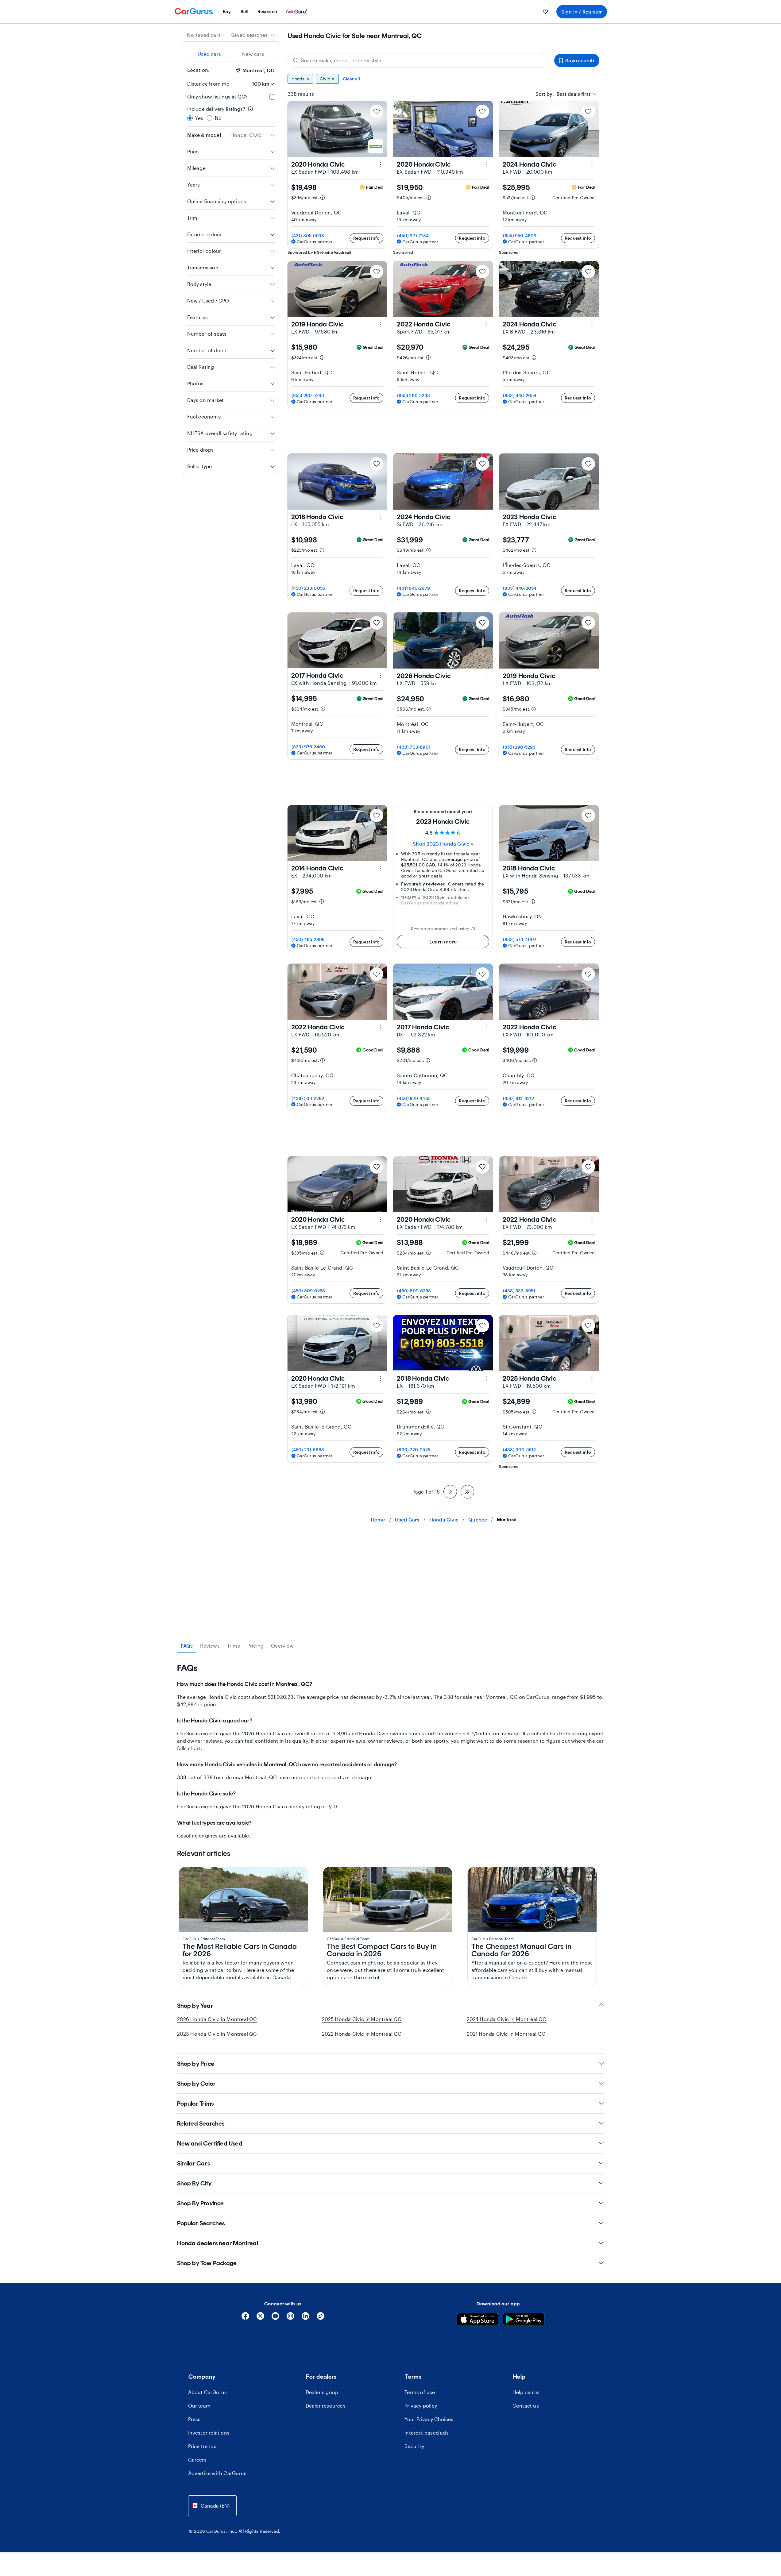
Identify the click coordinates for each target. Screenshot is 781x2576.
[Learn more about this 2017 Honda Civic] (380, 676)
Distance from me (208, 84)
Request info (366, 238)
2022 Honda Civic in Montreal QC (362, 2034)
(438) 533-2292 (308, 1098)
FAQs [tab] (187, 1646)
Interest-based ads (427, 2433)
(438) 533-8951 (519, 1291)
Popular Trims (195, 2104)
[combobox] (253, 35)
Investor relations (209, 2433)
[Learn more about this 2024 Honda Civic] (592, 164)
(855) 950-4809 (520, 235)
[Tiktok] (321, 2318)
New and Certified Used (210, 2143)
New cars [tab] (253, 54)
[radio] (190, 118)
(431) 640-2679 (414, 588)
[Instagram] (290, 2318)
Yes (199, 118)
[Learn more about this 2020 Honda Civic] (380, 164)
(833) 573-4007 (520, 939)
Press (194, 2419)
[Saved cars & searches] (545, 12)
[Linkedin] (305, 2318)
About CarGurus (208, 2392)
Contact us (526, 2406)
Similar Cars (193, 2163)
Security (414, 2446)
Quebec (478, 1519)
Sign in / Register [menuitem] (582, 12)
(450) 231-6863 (308, 1450)
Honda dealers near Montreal (218, 2243)
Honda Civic (444, 1519)
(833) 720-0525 (414, 1450)
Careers (197, 2460)
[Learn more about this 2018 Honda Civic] (380, 517)
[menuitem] (227, 12)
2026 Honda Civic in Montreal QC (217, 2019)
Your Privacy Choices (429, 2419)
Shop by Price (196, 2064)
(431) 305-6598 (308, 235)
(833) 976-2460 (308, 747)
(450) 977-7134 (413, 235)
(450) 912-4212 (519, 1098)
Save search (580, 60)
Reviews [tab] (210, 1646)
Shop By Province (201, 2203)
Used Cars (407, 1519)
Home (378, 1519)
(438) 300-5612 (520, 1450)
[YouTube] (275, 2318)
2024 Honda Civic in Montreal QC (507, 2019)
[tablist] (231, 54)
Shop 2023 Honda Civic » (443, 844)
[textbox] (563, 94)
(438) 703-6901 (414, 747)
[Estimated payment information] (323, 198)
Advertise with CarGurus (217, 2473)
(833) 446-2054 (520, 395)
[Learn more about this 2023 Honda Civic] (592, 517)
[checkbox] (272, 97)
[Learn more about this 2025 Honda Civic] (592, 1379)
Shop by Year (195, 2006)
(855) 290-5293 (308, 395)
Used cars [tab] (209, 54)
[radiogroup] (231, 114)
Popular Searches (201, 2223)
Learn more (443, 941)
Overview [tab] (282, 1646)
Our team (199, 2406)
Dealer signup (322, 2392)
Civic (325, 79)
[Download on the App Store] (477, 2320)
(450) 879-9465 (414, 1098)
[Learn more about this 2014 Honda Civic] (380, 868)
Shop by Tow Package (207, 2263)
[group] (443, 79)
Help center (526, 2392)
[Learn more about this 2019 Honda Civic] (380, 324)
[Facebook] (245, 2318)
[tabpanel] (391, 1751)
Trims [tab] (234, 1646)
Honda (298, 79)
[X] (260, 2318)
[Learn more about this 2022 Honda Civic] (486, 324)
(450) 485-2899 (308, 939)
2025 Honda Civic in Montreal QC (362, 2019)
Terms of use (420, 2392)
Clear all (352, 79)
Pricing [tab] (255, 1646)
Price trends (202, 2446)
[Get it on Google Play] (524, 2320)
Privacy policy (421, 2406)
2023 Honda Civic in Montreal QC (217, 2034)
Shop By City (194, 2183)
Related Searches (201, 2123)
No (218, 118)
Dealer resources (326, 2406)
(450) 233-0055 (308, 588)
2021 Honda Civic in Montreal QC (506, 2034)
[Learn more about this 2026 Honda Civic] (486, 676)
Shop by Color (197, 2084)
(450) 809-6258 (308, 1291)
